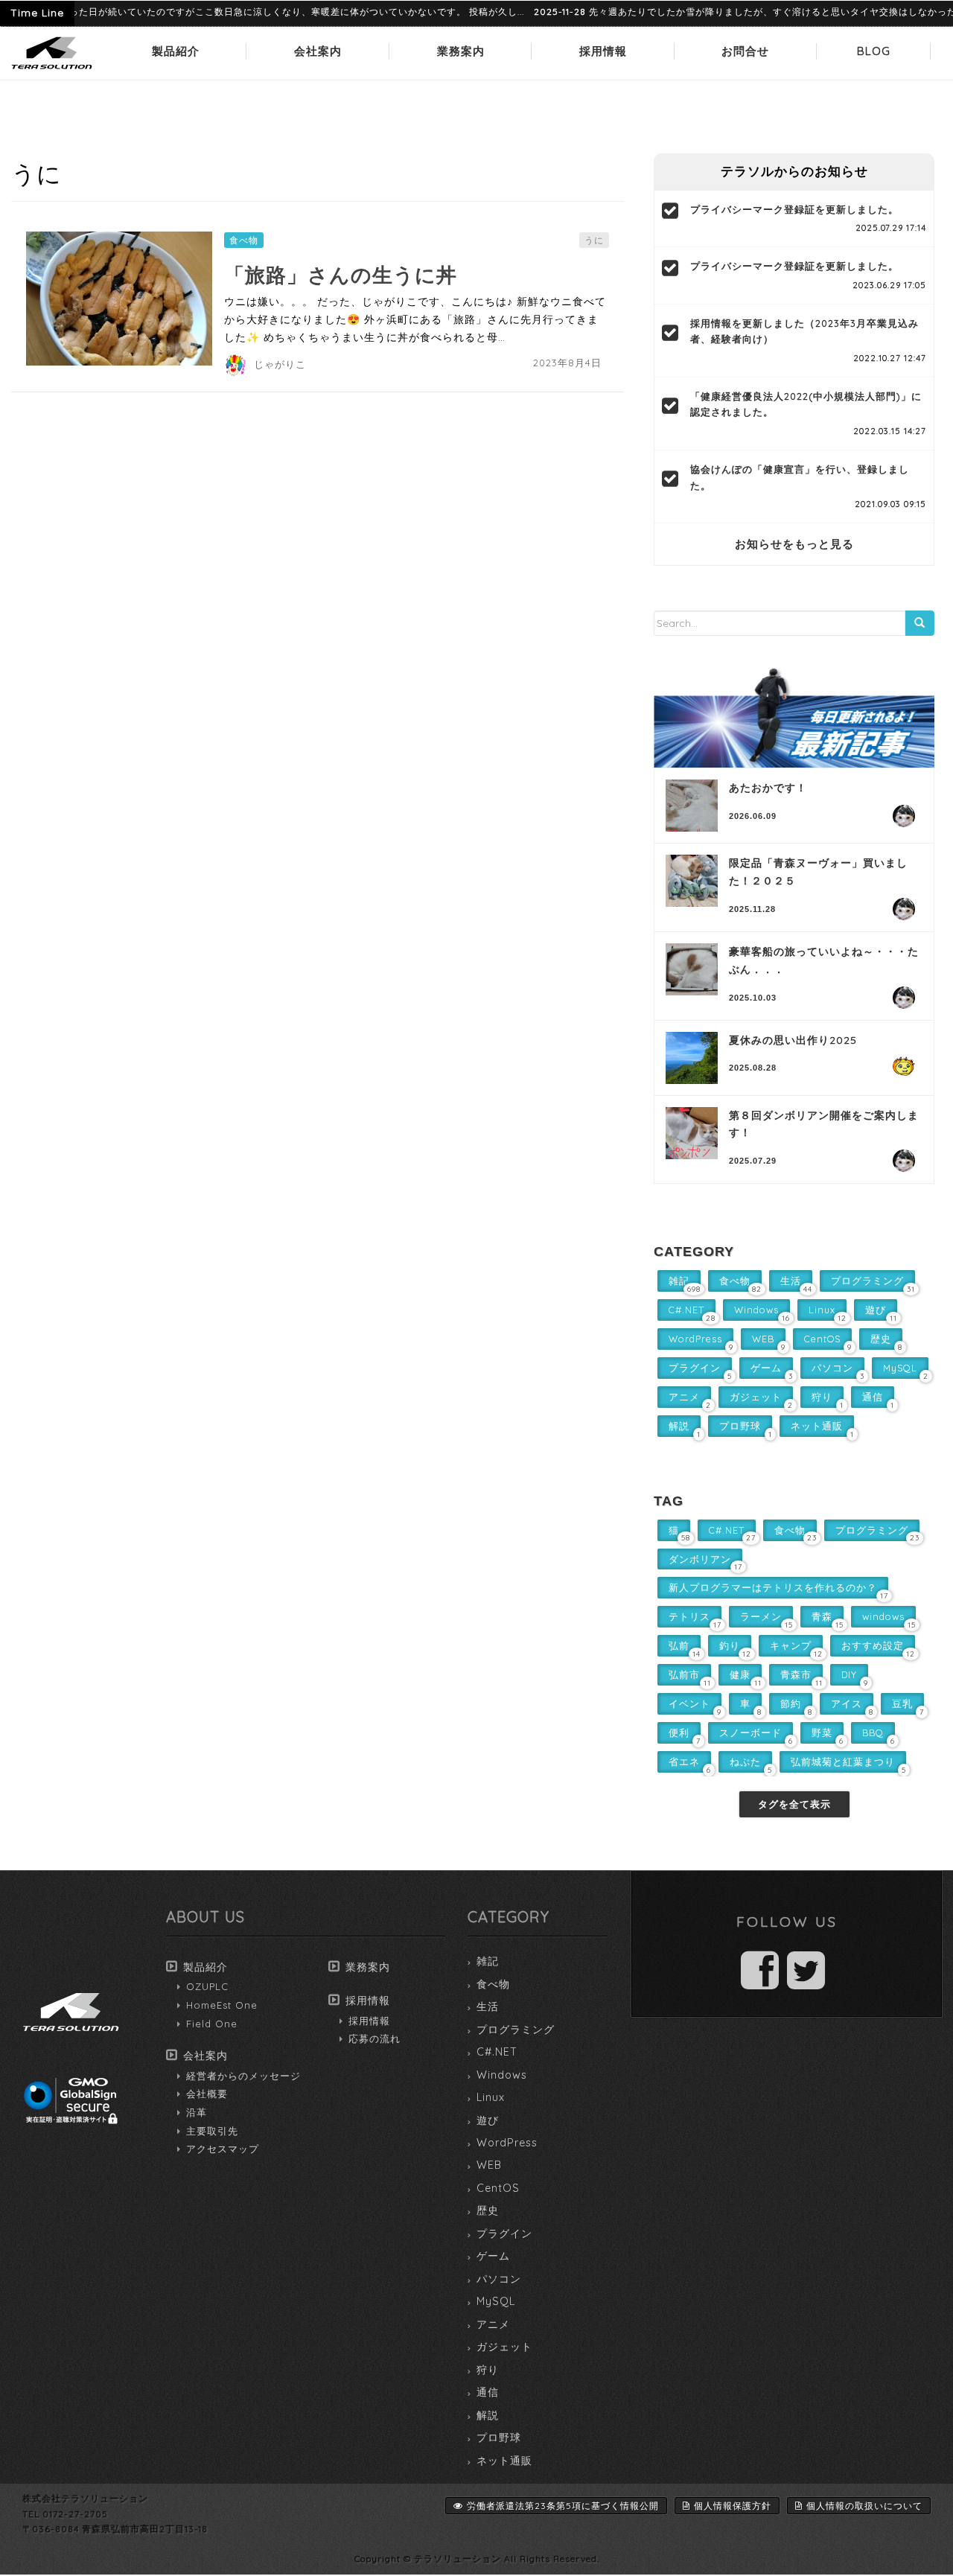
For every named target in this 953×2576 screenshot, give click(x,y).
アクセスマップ (223, 2149)
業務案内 (461, 51)
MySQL (496, 2301)
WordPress (507, 2143)
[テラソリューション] (52, 70)
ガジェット (504, 2347)
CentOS (498, 2188)
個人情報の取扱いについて (864, 2506)
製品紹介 (176, 51)
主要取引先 (212, 2131)
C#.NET (497, 2052)
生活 (488, 2006)
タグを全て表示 (794, 1804)
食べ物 (244, 240)
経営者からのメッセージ (243, 2076)
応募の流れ (374, 2038)
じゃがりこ (280, 364)
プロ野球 (499, 2438)
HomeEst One (222, 2005)
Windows (502, 2075)
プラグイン (504, 2234)
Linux (491, 2097)
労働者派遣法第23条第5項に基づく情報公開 (563, 2506)
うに (594, 240)
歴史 (488, 2210)
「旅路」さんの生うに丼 (341, 275)
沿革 (197, 2112)
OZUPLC (207, 1986)
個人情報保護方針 (733, 2506)
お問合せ (745, 51)
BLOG (874, 51)
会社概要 (207, 2094)
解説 (488, 2415)
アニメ (493, 2324)
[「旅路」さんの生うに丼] (119, 299)
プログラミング (516, 2030)
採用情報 (603, 51)
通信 (488, 2392)
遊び (488, 2120)
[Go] (919, 623)
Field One (212, 2024)
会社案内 (318, 51)
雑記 (488, 1961)
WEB (489, 2165)
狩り (488, 2370)
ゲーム (493, 2256)
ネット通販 (504, 2461)
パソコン (499, 2279)
